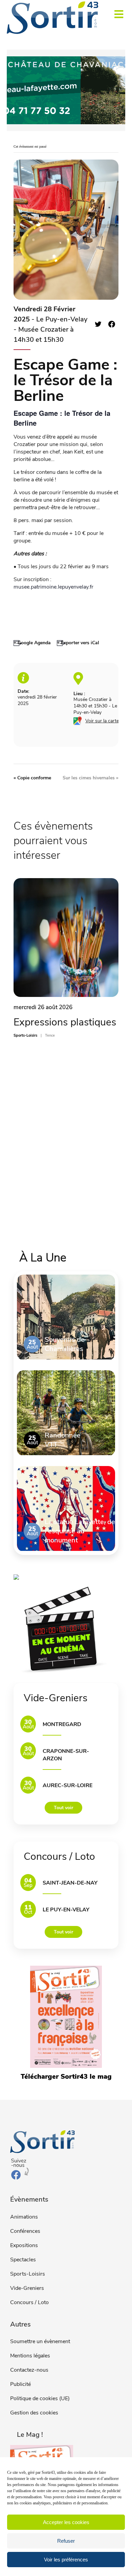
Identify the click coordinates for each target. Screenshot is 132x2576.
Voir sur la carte (102, 721)
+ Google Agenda (32, 643)
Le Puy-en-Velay (66, 1910)
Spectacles (23, 2260)
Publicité (20, 2384)
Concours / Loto (29, 2302)
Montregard (62, 1724)
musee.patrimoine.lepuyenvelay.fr (53, 587)
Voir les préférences (66, 2560)
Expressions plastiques (65, 1022)
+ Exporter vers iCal (78, 643)
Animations (24, 2217)
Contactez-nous (29, 2370)
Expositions (24, 2245)
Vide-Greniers (27, 2288)
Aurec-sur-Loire (68, 1785)
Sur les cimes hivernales (91, 778)
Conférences (25, 2231)
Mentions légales (30, 2356)
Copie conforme (32, 778)
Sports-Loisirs (28, 2274)
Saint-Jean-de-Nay (70, 1883)
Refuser (66, 2541)
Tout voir (63, 1808)
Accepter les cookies (66, 2522)
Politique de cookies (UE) (40, 2398)
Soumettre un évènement (40, 2341)
